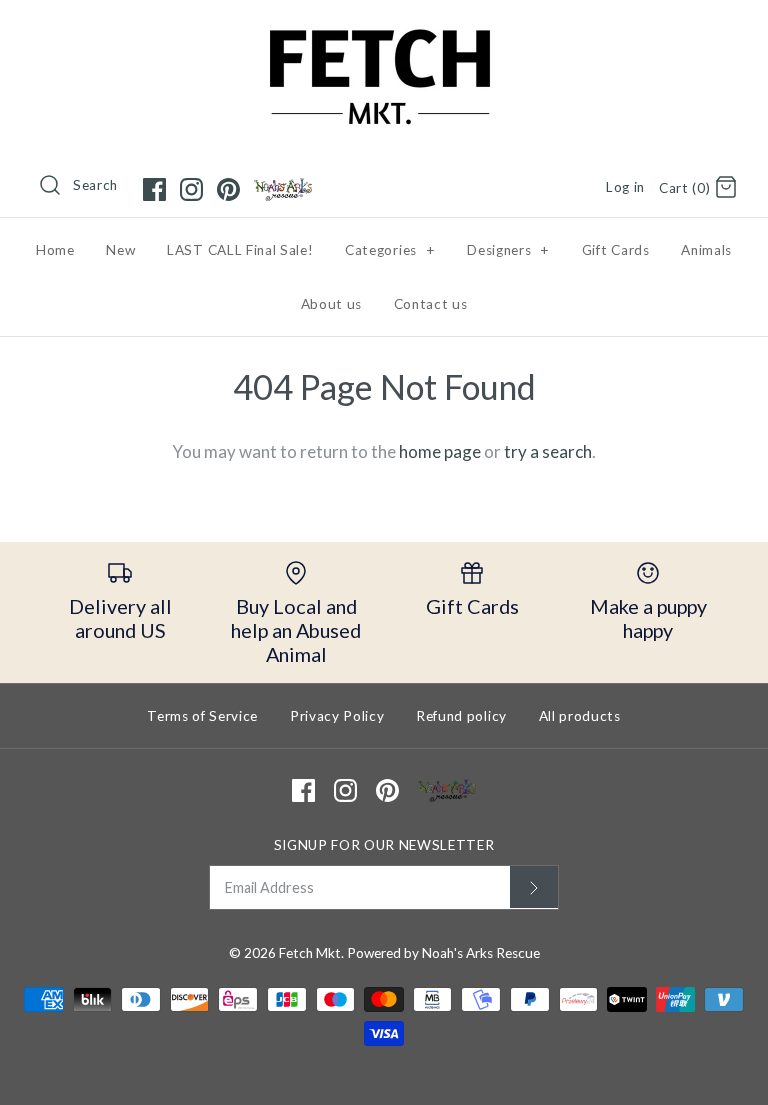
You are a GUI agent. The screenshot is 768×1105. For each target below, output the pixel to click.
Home (55, 250)
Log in (625, 187)
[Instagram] (191, 189)
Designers (508, 250)
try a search (548, 451)
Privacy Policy (337, 716)
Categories (390, 250)
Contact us (431, 304)
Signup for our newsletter (384, 845)
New (120, 250)
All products (580, 716)
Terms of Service (202, 716)
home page (440, 451)
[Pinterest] (228, 189)
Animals (706, 250)
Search (95, 185)
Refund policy (461, 716)
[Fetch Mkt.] (384, 33)
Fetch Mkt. (311, 953)
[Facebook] (154, 189)
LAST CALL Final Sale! (240, 250)
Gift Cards (616, 250)
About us (331, 304)
